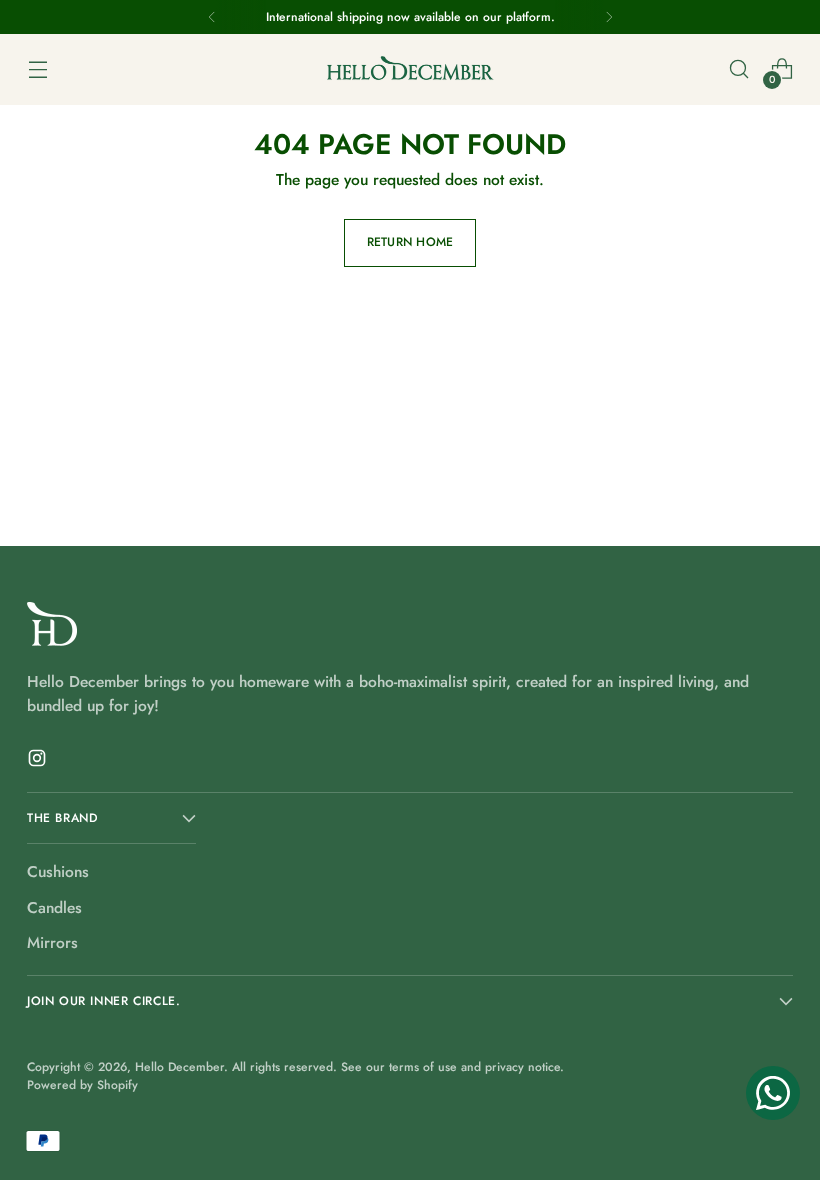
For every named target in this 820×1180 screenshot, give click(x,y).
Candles (54, 907)
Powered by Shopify (82, 1085)
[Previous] (212, 17)
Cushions (58, 871)
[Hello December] (410, 69)
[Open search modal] (739, 69)
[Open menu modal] (37, 69)
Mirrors (52, 942)
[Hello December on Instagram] (39, 761)
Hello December (179, 1067)
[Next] (609, 17)
